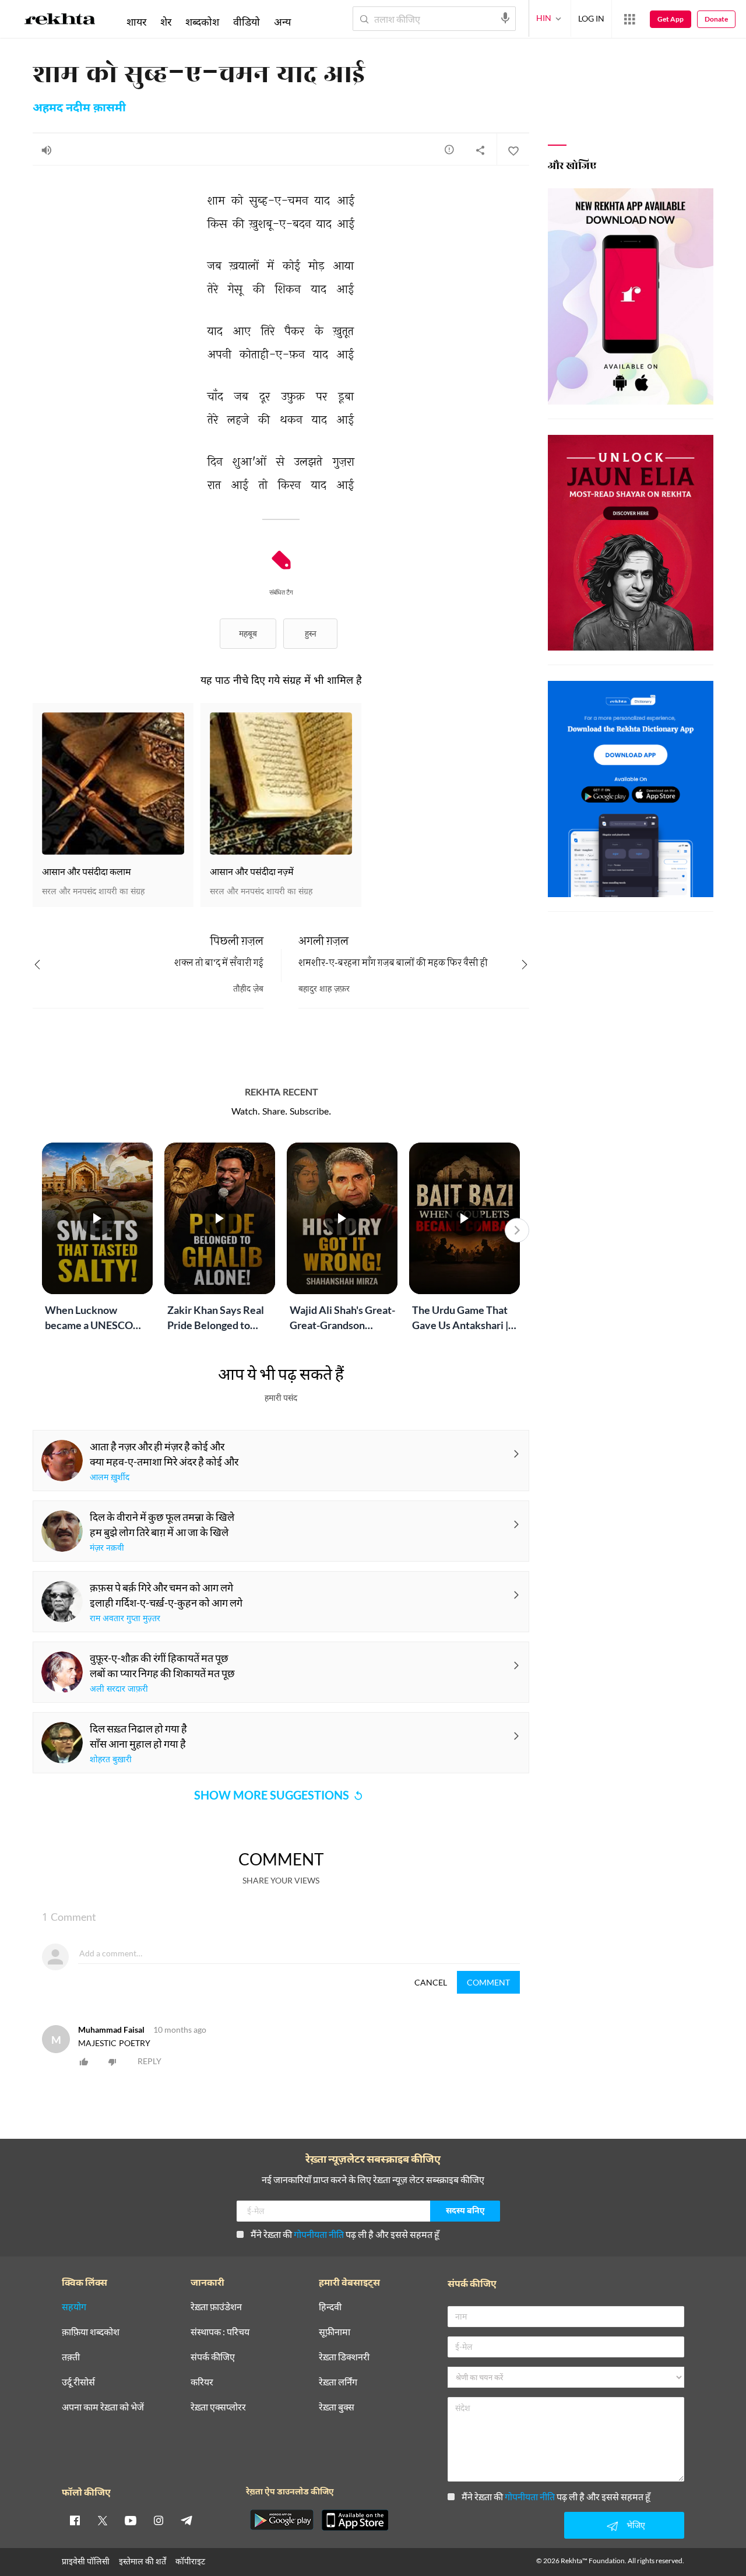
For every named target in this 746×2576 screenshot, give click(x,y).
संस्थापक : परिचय (220, 2332)
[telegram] (186, 2520)
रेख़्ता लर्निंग (338, 2382)
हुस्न (311, 633)
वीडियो (247, 22)
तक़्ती (71, 2357)
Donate (716, 19)
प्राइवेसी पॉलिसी (86, 2561)
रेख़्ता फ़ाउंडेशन (216, 2307)
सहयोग (74, 2307)
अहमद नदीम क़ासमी (79, 108)
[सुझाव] (449, 149)
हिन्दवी (330, 2307)
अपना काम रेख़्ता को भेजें (103, 2407)
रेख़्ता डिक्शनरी (344, 2357)
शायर (136, 22)
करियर (202, 2382)
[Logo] (60, 21)
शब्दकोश (202, 22)
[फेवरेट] (513, 150)
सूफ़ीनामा (335, 2332)
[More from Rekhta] (629, 19)
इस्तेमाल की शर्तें (142, 2561)
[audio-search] (505, 18)
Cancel (431, 1982)
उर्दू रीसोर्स (78, 2382)
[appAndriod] (281, 2520)
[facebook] (75, 2520)
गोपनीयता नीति (319, 2234)
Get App (671, 19)
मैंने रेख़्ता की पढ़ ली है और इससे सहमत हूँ (345, 2234)
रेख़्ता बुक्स (337, 2407)
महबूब (248, 633)
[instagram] (159, 2520)
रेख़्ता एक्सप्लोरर (218, 2407)
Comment (488, 1982)
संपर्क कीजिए (213, 2357)
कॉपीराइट (190, 2561)
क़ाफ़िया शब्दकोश (91, 2332)
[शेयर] (480, 150)
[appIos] (355, 2520)
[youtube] (131, 2520)
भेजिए (636, 2525)
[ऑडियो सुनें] (47, 150)
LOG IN (591, 18)
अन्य (282, 22)
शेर (166, 22)
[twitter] (103, 2520)
